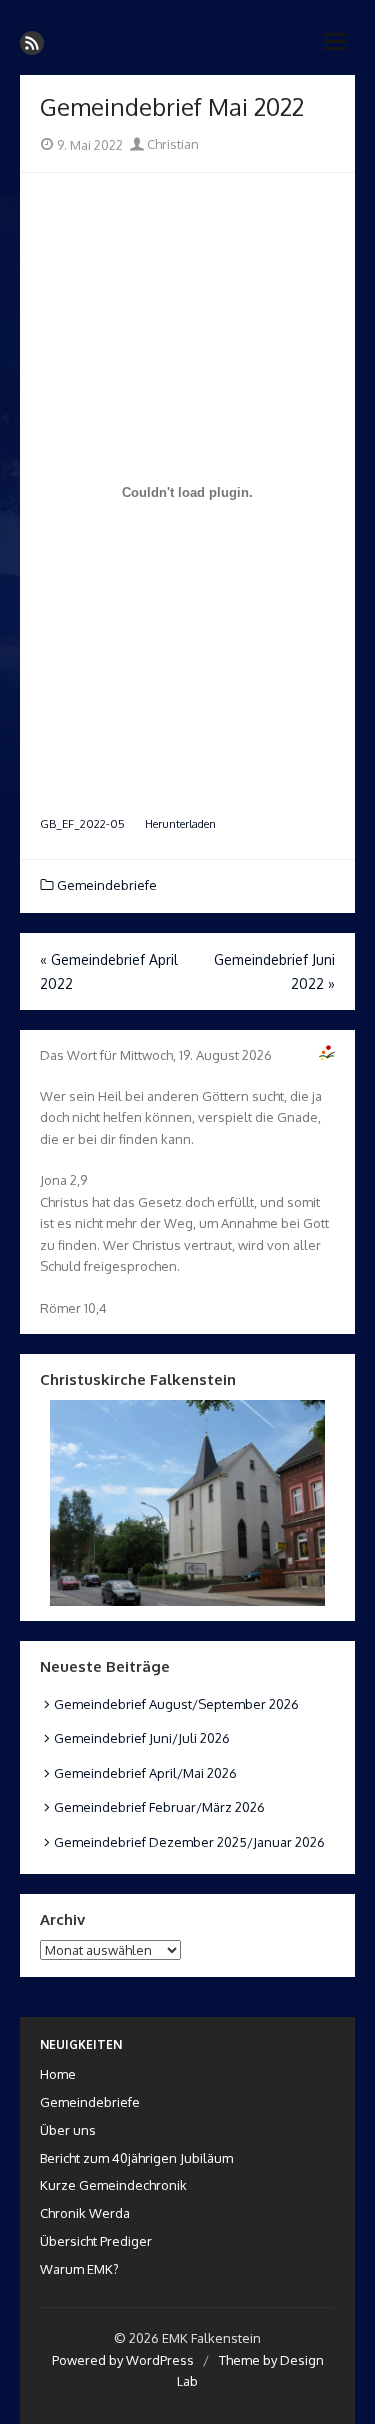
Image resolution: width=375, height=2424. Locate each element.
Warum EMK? (79, 2269)
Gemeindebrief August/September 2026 (176, 1704)
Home (58, 2074)
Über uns (68, 2130)
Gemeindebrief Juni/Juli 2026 (142, 1738)
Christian (171, 144)
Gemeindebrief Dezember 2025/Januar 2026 (189, 1842)
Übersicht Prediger (96, 2241)
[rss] (32, 43)
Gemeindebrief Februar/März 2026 (159, 1807)
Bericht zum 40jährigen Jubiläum (136, 2158)
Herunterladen (180, 823)
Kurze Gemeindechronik (113, 2185)
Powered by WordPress (123, 2360)
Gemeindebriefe (107, 885)
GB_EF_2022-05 (82, 823)
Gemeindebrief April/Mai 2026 (145, 1773)
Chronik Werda (85, 2213)
